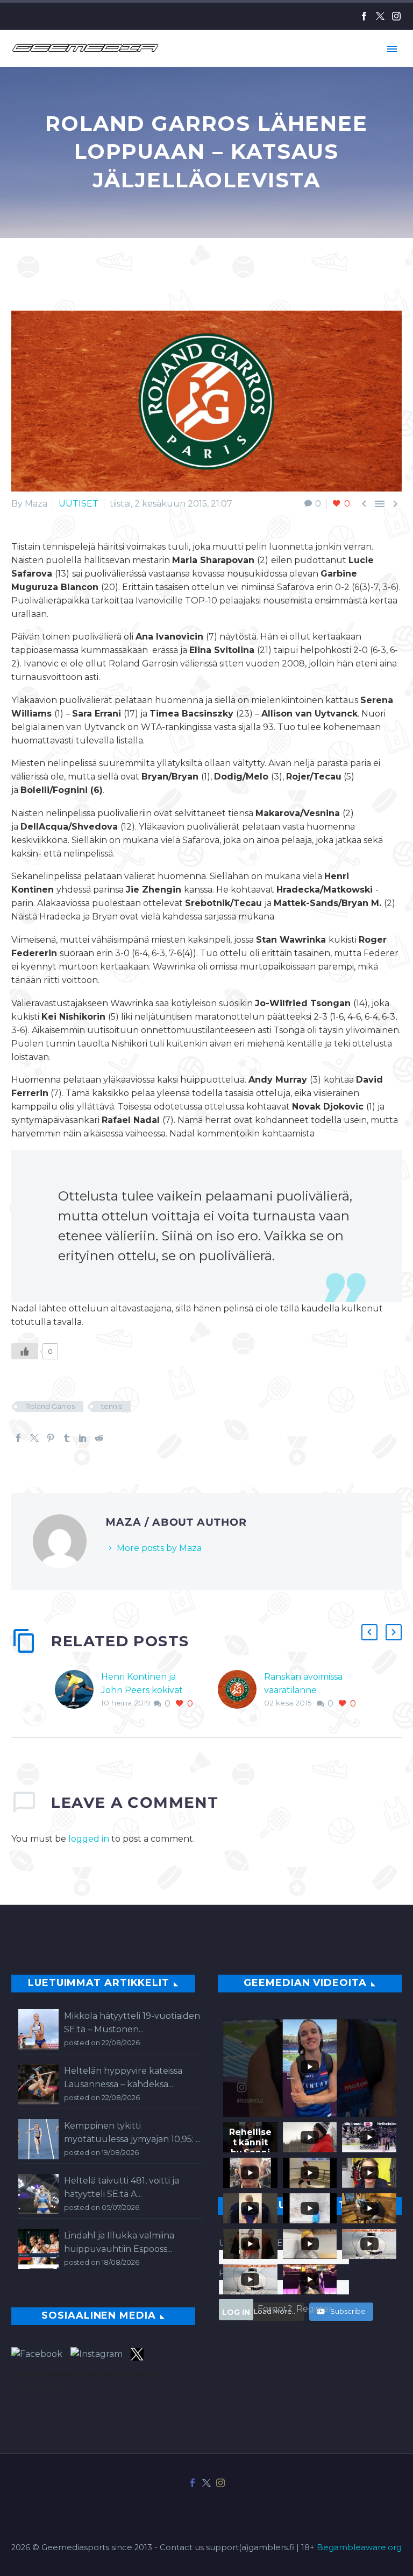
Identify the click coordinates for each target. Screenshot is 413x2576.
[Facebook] (364, 16)
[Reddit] (99, 1438)
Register (314, 2309)
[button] (369, 1632)
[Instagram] (396, 16)
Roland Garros (50, 1406)
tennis (112, 1406)
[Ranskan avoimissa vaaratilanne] (241, 1690)
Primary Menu (392, 49)
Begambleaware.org (359, 2547)
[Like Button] (25, 1351)
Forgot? (275, 2309)
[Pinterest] (51, 1438)
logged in (89, 1839)
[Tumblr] (67, 1438)
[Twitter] (380, 16)
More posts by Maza (159, 1548)
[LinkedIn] (83, 1438)
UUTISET (79, 504)
